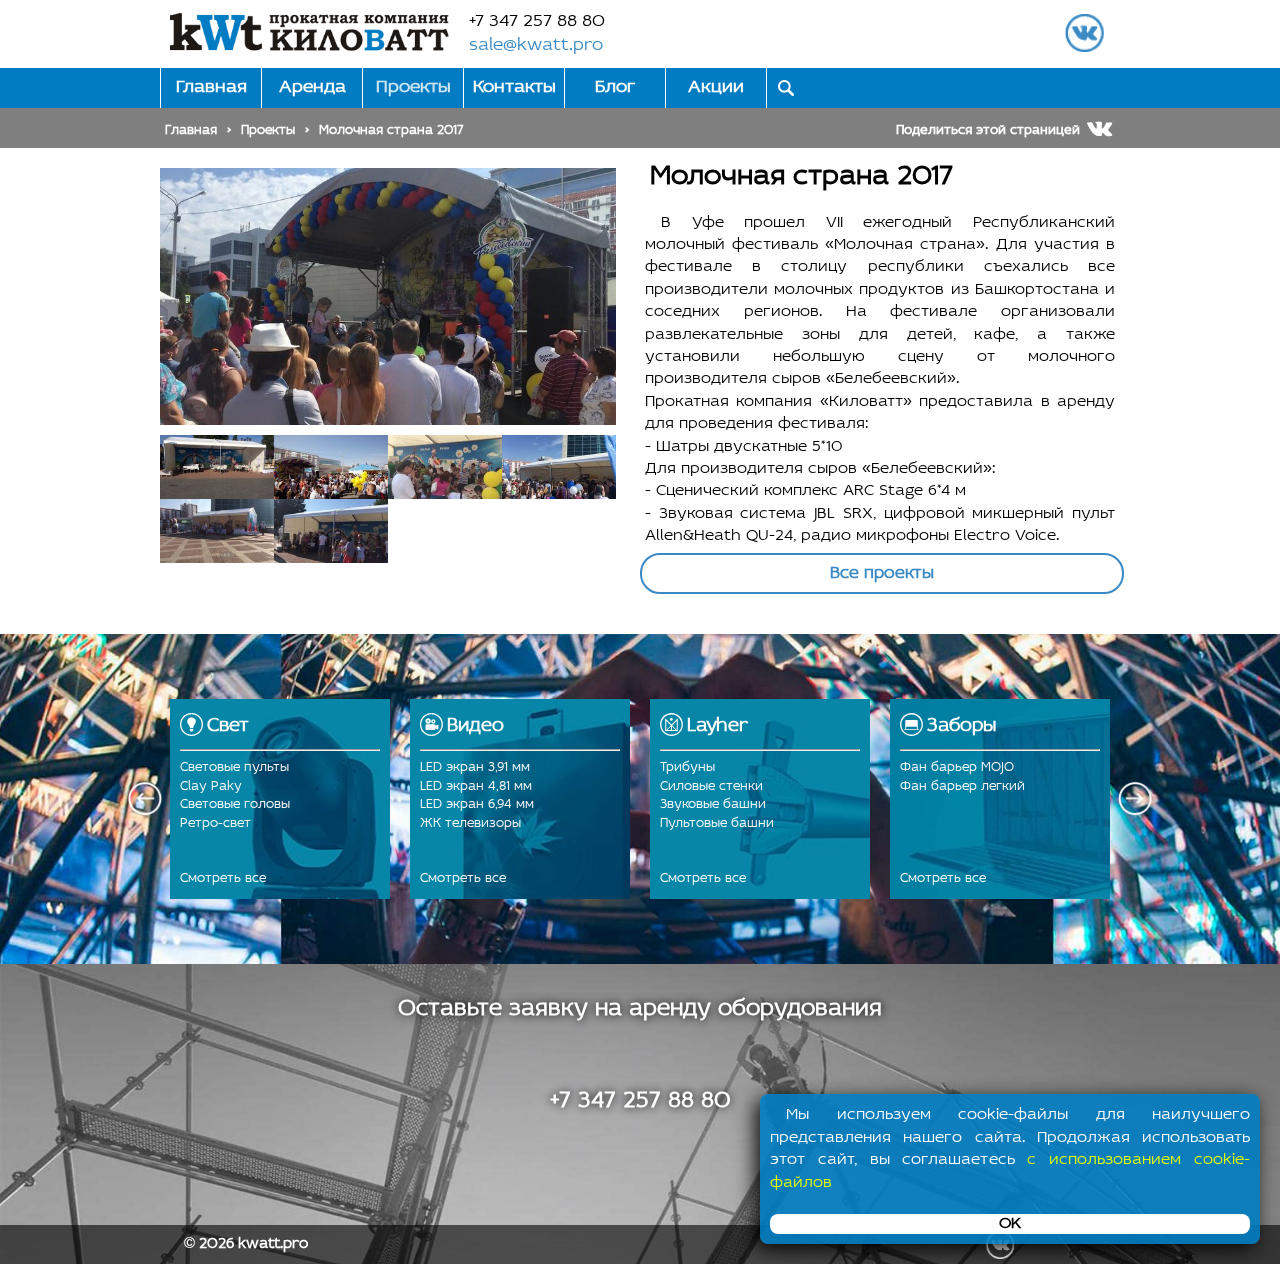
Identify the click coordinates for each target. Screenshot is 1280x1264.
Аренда (312, 88)
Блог (615, 88)
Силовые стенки (711, 786)
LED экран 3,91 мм (475, 767)
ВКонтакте (1084, 32)
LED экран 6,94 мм (477, 804)
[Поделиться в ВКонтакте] (1100, 128)
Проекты (413, 88)
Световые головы (235, 804)
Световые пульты (234, 767)
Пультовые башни (717, 823)
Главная (211, 88)
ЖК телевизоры (470, 823)
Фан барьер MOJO (957, 767)
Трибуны (687, 767)
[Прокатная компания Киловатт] (309, 32)
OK (1010, 1224)
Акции (716, 88)
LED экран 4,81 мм (476, 786)
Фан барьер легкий (962, 786)
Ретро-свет (215, 823)
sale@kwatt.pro (536, 46)
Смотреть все (223, 878)
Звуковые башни (713, 804)
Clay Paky (211, 786)
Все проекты (882, 573)
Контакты (514, 88)
